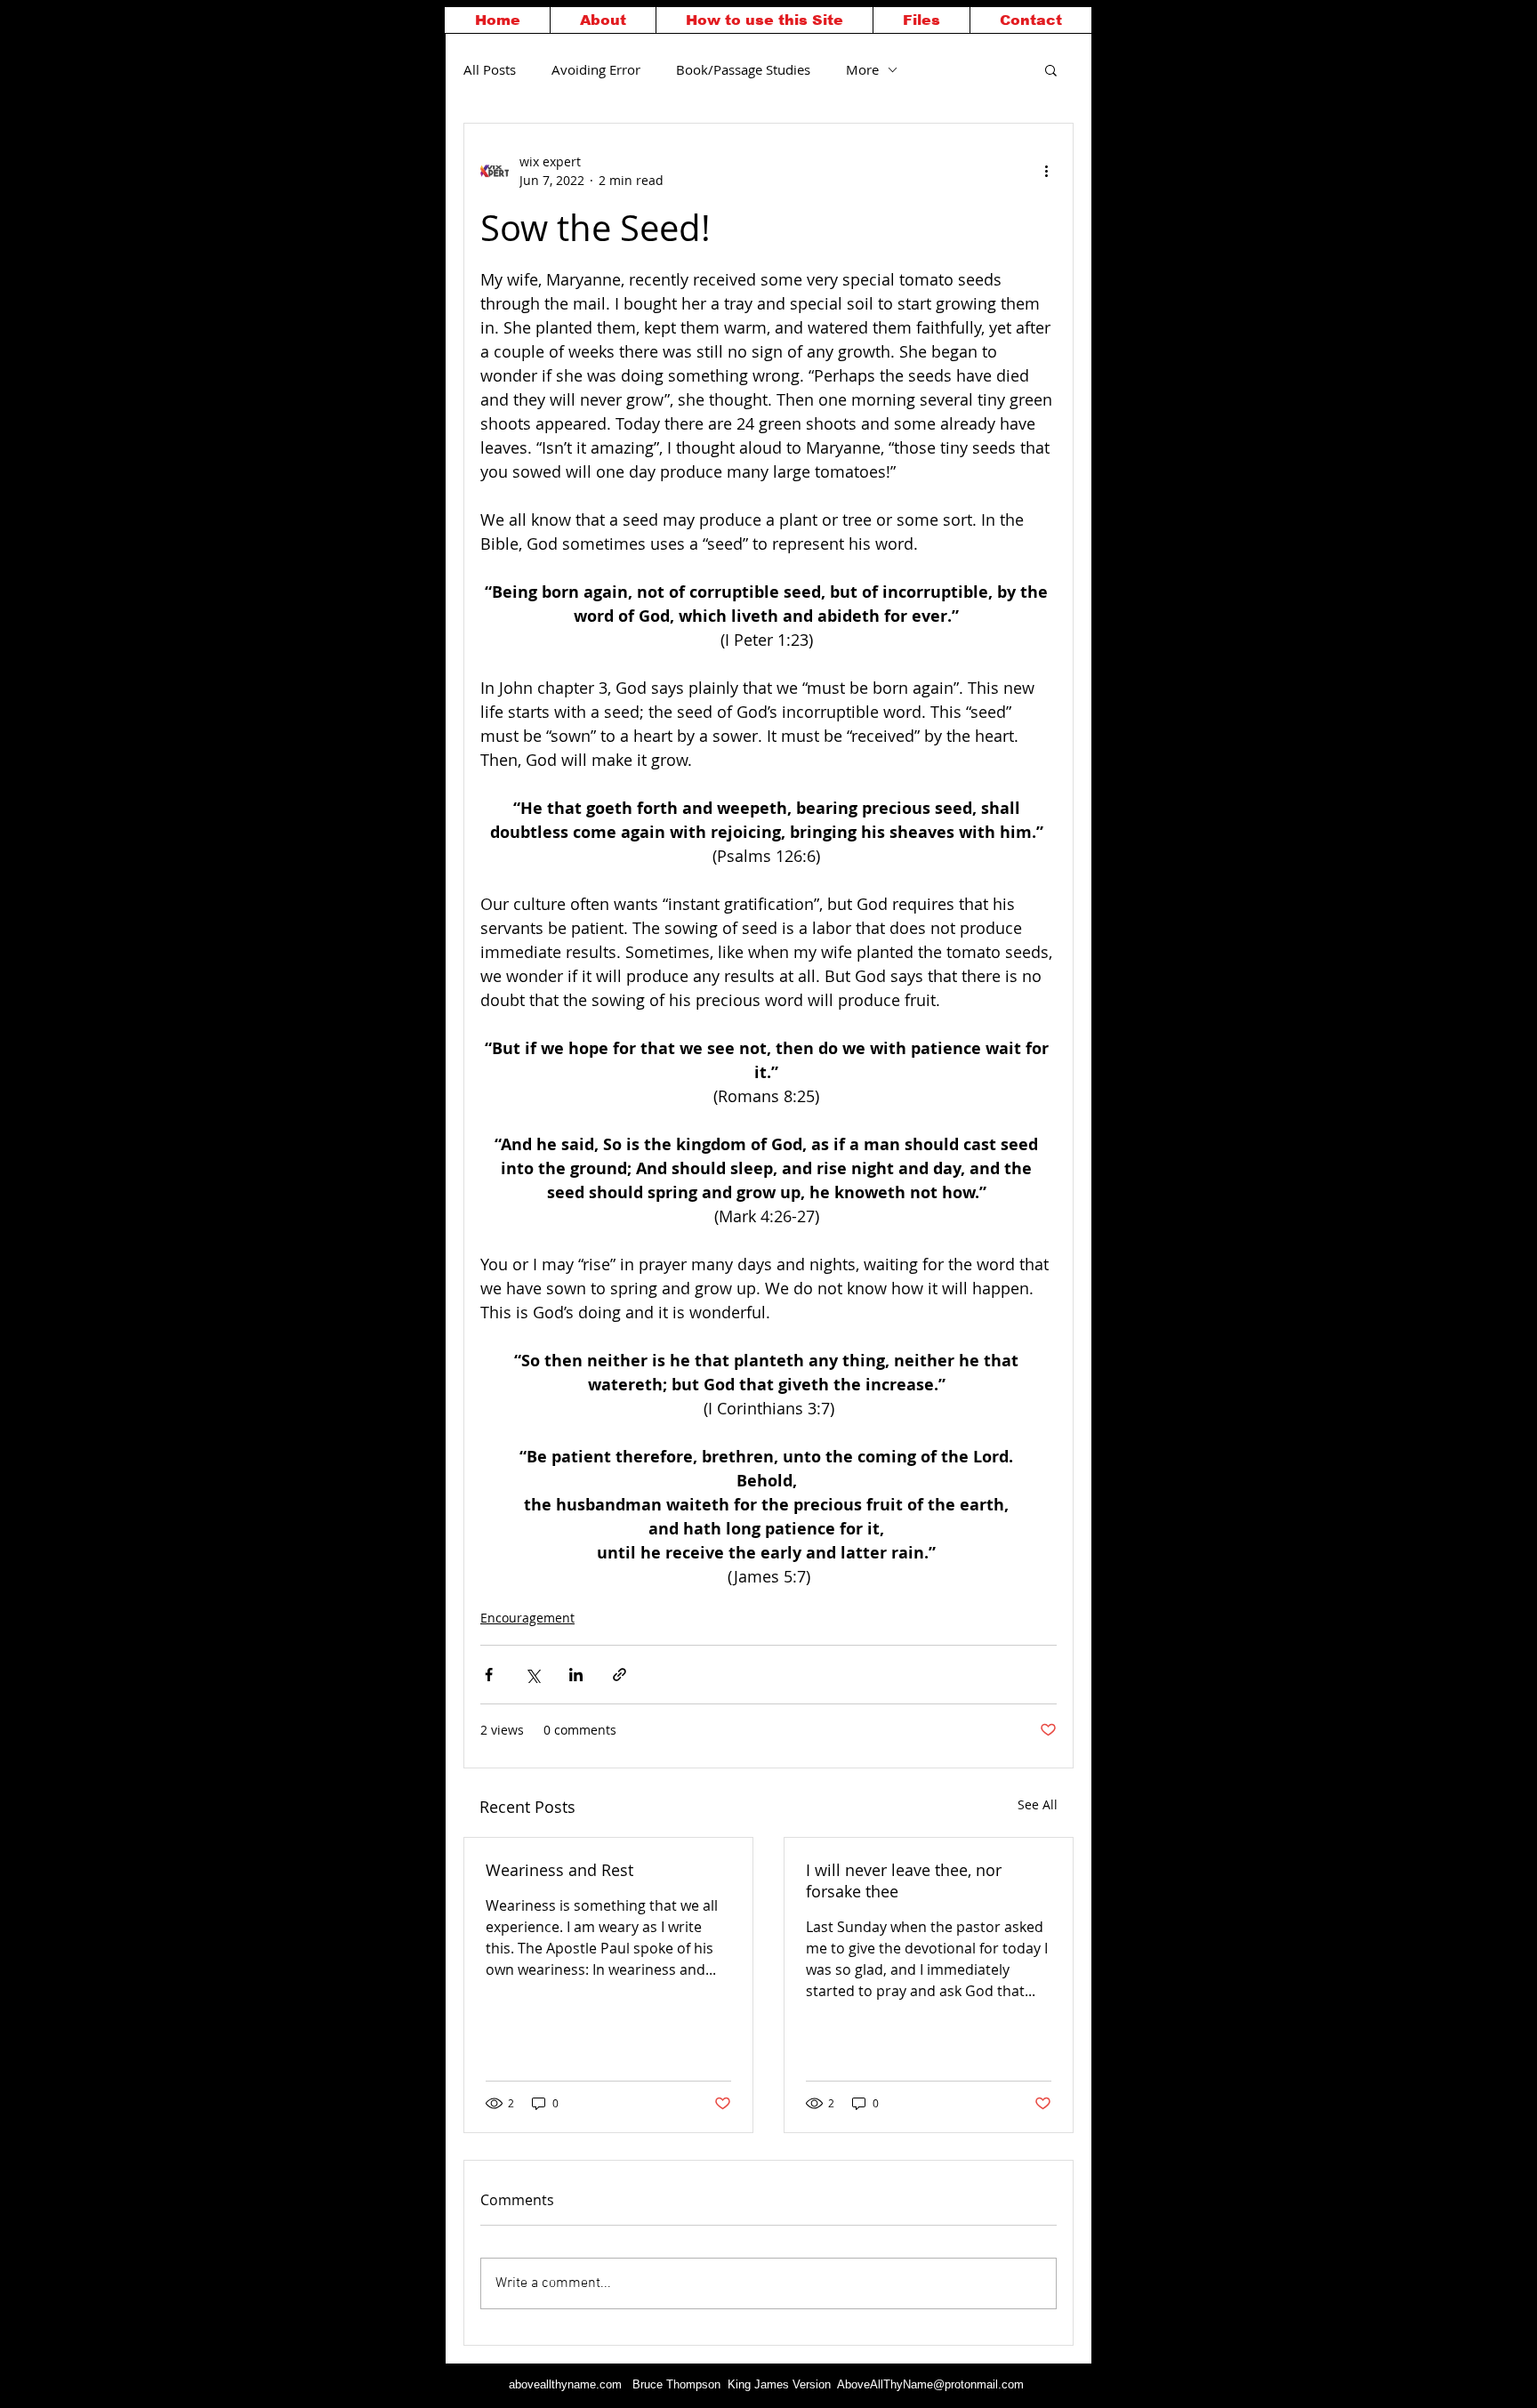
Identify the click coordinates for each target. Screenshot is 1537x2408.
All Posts (490, 69)
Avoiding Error (596, 69)
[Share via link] (620, 1675)
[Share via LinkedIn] (576, 1675)
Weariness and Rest (559, 1870)
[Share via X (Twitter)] (532, 1675)
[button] (1051, 69)
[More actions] (1046, 171)
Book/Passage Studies (743, 69)
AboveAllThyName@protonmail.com (930, 2384)
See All (1038, 1804)
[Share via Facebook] (489, 1675)
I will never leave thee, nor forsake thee (904, 1880)
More (862, 69)
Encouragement (527, 1618)
